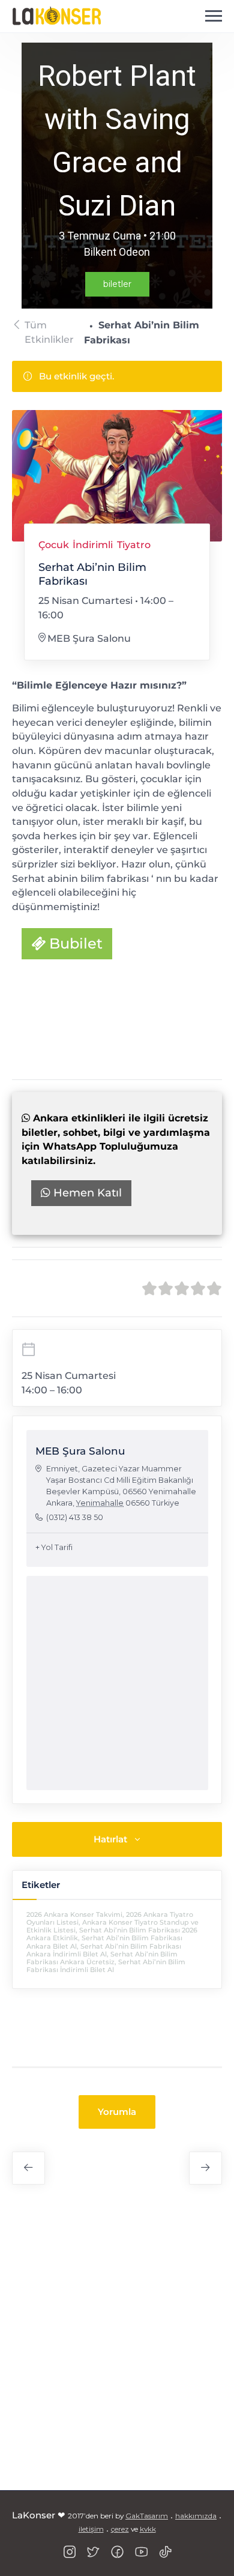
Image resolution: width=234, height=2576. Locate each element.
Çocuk (54, 545)
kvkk (148, 2529)
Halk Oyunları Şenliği (205, 2168)
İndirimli (93, 545)
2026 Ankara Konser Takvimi (74, 1914)
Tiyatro (134, 545)
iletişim (91, 2529)
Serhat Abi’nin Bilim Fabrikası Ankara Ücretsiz (102, 1958)
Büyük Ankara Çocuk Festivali (28, 2168)
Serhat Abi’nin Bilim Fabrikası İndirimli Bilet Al (106, 1966)
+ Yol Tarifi (54, 1547)
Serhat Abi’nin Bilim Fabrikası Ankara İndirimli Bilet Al (104, 1950)
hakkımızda (196, 2516)
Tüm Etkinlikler (49, 332)
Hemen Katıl (86, 1193)
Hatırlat (110, 1839)
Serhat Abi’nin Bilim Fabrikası (117, 985)
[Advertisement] (117, 2344)
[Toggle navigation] (214, 16)
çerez (120, 2529)
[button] (117, 2112)
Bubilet (74, 943)
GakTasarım (147, 2516)
